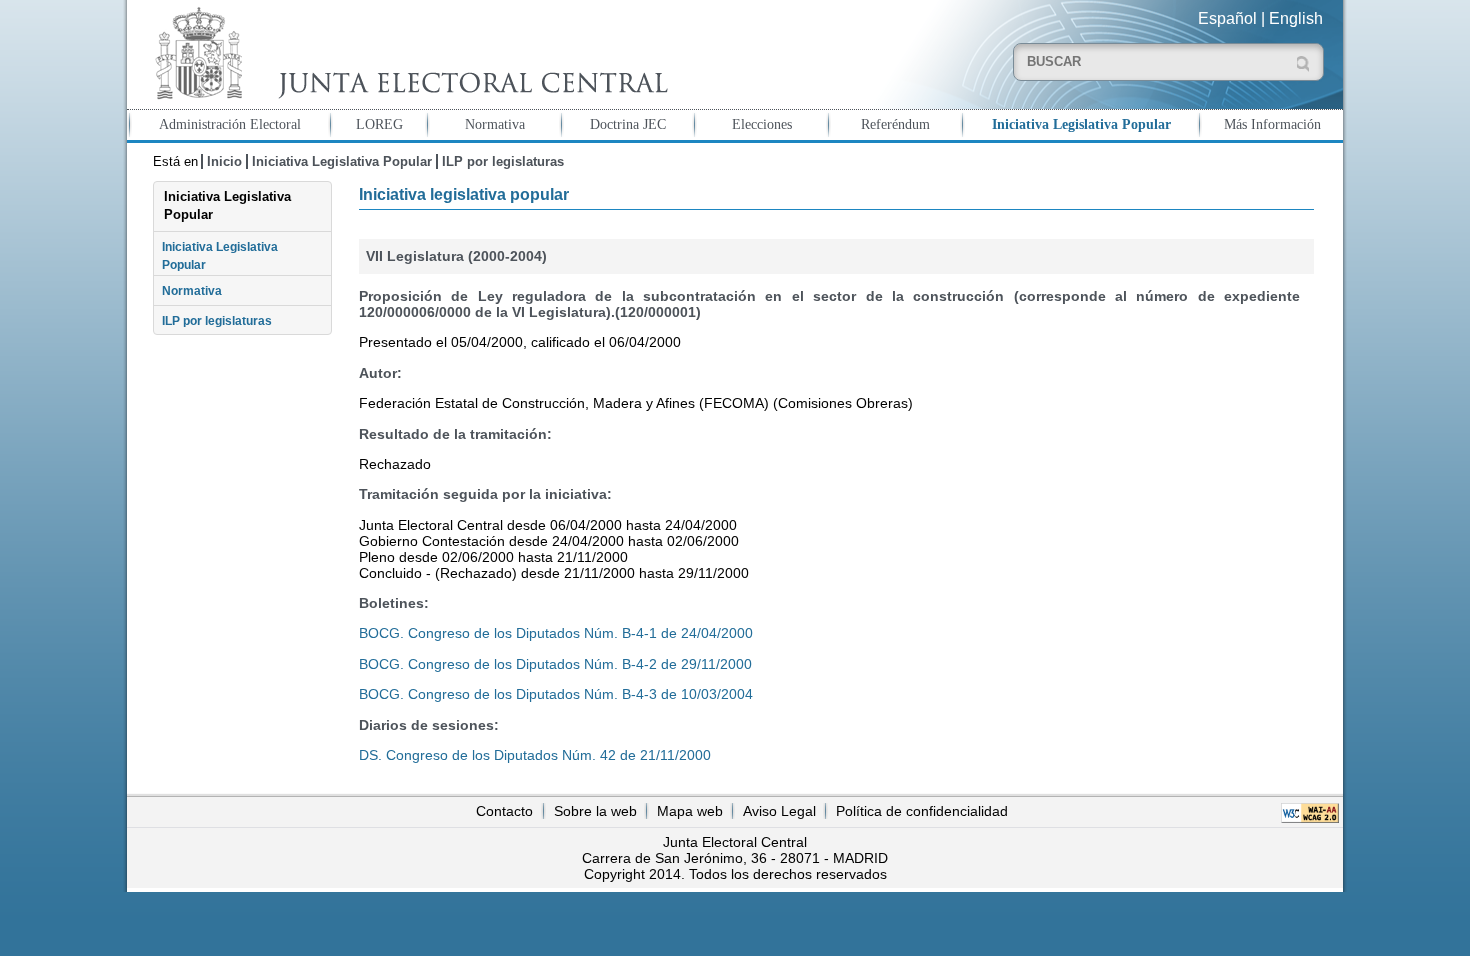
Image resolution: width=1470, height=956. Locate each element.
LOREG (379, 124)
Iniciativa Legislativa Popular (1081, 124)
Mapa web (690, 811)
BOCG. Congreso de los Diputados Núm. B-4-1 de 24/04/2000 (556, 633)
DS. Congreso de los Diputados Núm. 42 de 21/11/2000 (535, 755)
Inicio (224, 161)
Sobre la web (595, 811)
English (1296, 18)
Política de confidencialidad (922, 811)
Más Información (1272, 124)
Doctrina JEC (628, 124)
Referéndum (895, 124)
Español (1227, 18)
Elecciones (762, 124)
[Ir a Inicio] (407, 53)
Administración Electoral (230, 124)
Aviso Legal (779, 811)
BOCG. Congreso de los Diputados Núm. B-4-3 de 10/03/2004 (556, 694)
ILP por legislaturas (503, 161)
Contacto (504, 811)
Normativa (495, 124)
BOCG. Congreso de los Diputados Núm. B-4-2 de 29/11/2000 (555, 664)
